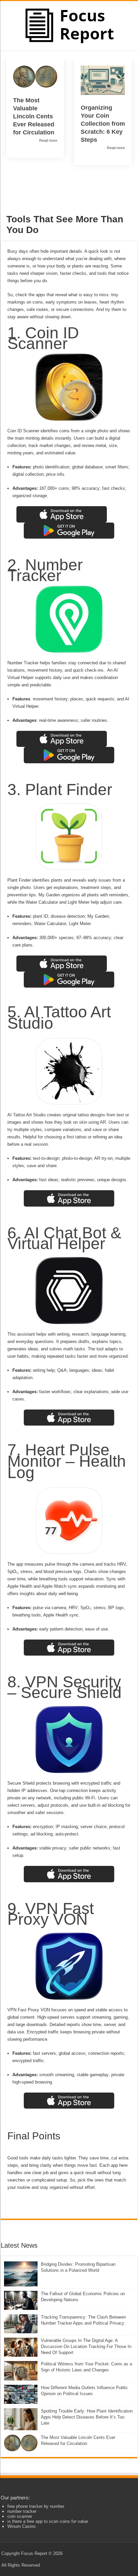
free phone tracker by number (36, 2506)
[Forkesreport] (69, 25)
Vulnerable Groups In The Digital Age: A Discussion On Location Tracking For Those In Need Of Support (86, 2346)
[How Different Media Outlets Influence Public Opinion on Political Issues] (21, 2394)
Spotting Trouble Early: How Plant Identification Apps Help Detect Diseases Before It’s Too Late (87, 2417)
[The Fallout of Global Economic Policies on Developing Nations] (21, 2300)
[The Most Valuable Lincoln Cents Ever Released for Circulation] (21, 2443)
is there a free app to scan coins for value (48, 2521)
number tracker (22, 2511)
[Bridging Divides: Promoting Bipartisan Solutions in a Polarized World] (21, 2274)
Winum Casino (21, 2526)
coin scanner (20, 2516)
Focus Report (34, 2553)
